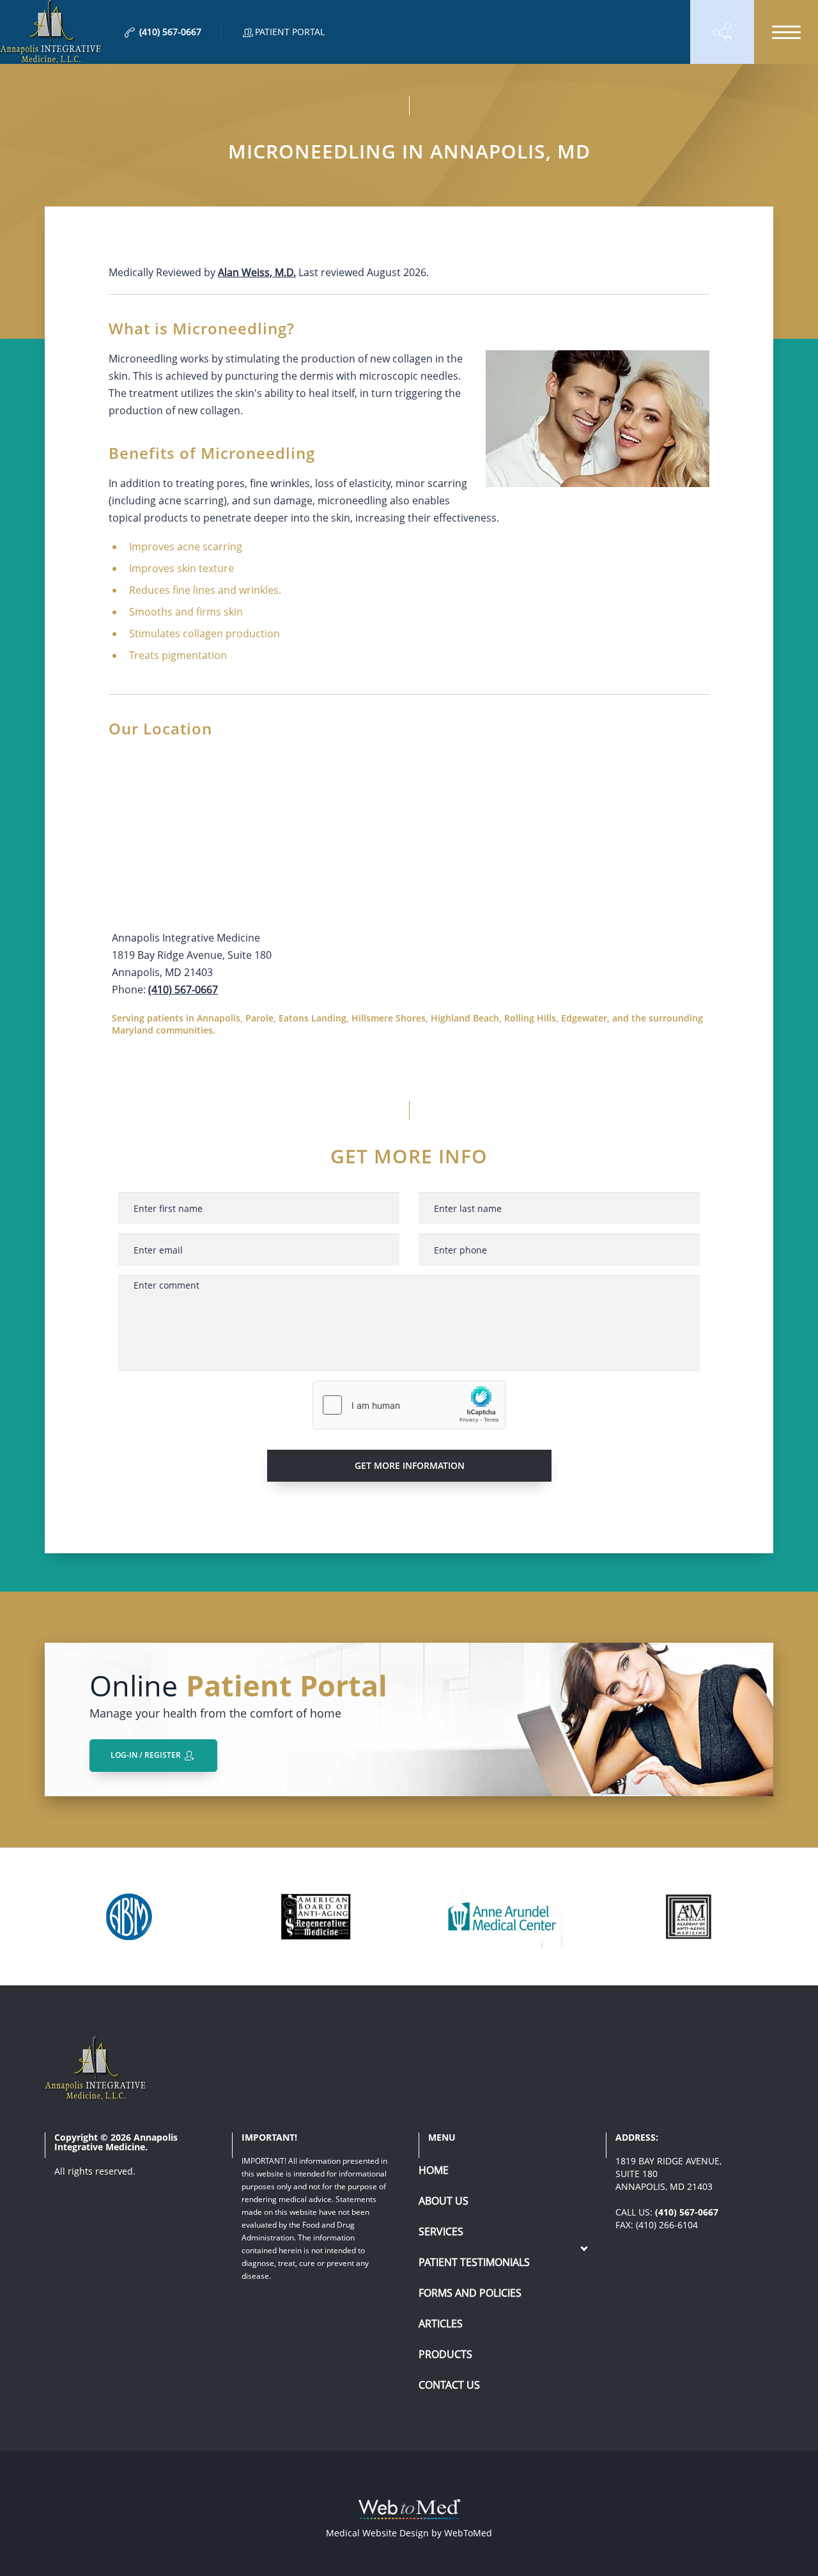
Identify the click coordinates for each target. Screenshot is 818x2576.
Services (441, 2231)
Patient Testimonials (474, 2262)
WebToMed (468, 2533)
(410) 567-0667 (183, 989)
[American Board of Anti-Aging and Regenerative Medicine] (316, 1917)
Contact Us (449, 2385)
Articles (441, 2324)
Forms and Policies (470, 2293)
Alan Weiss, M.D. (257, 272)
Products (445, 2354)
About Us (444, 2201)
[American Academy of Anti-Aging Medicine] (688, 1917)
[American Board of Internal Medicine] (130, 1917)
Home (434, 2170)
